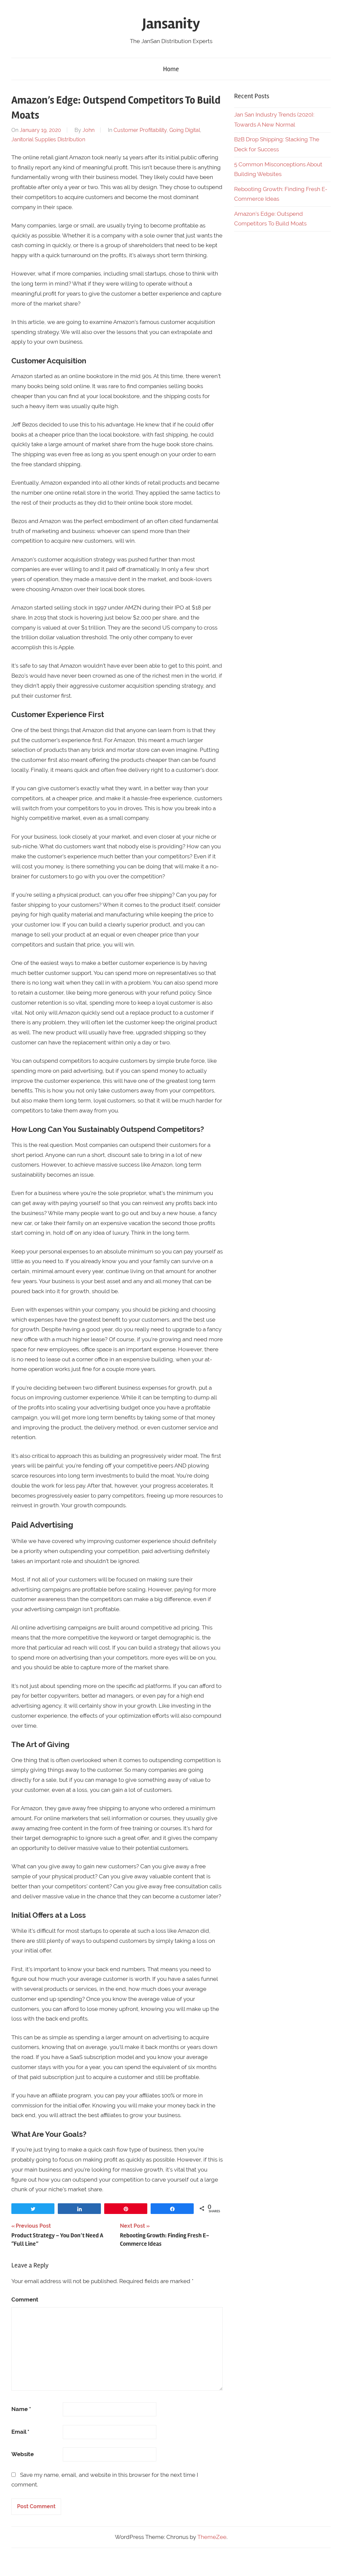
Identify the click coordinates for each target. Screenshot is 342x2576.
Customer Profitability (140, 130)
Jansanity (171, 24)
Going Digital (185, 130)
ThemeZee (212, 2537)
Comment (25, 2299)
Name (21, 2409)
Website (23, 2454)
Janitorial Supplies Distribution (48, 139)
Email (20, 2432)
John (89, 130)
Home (171, 69)
